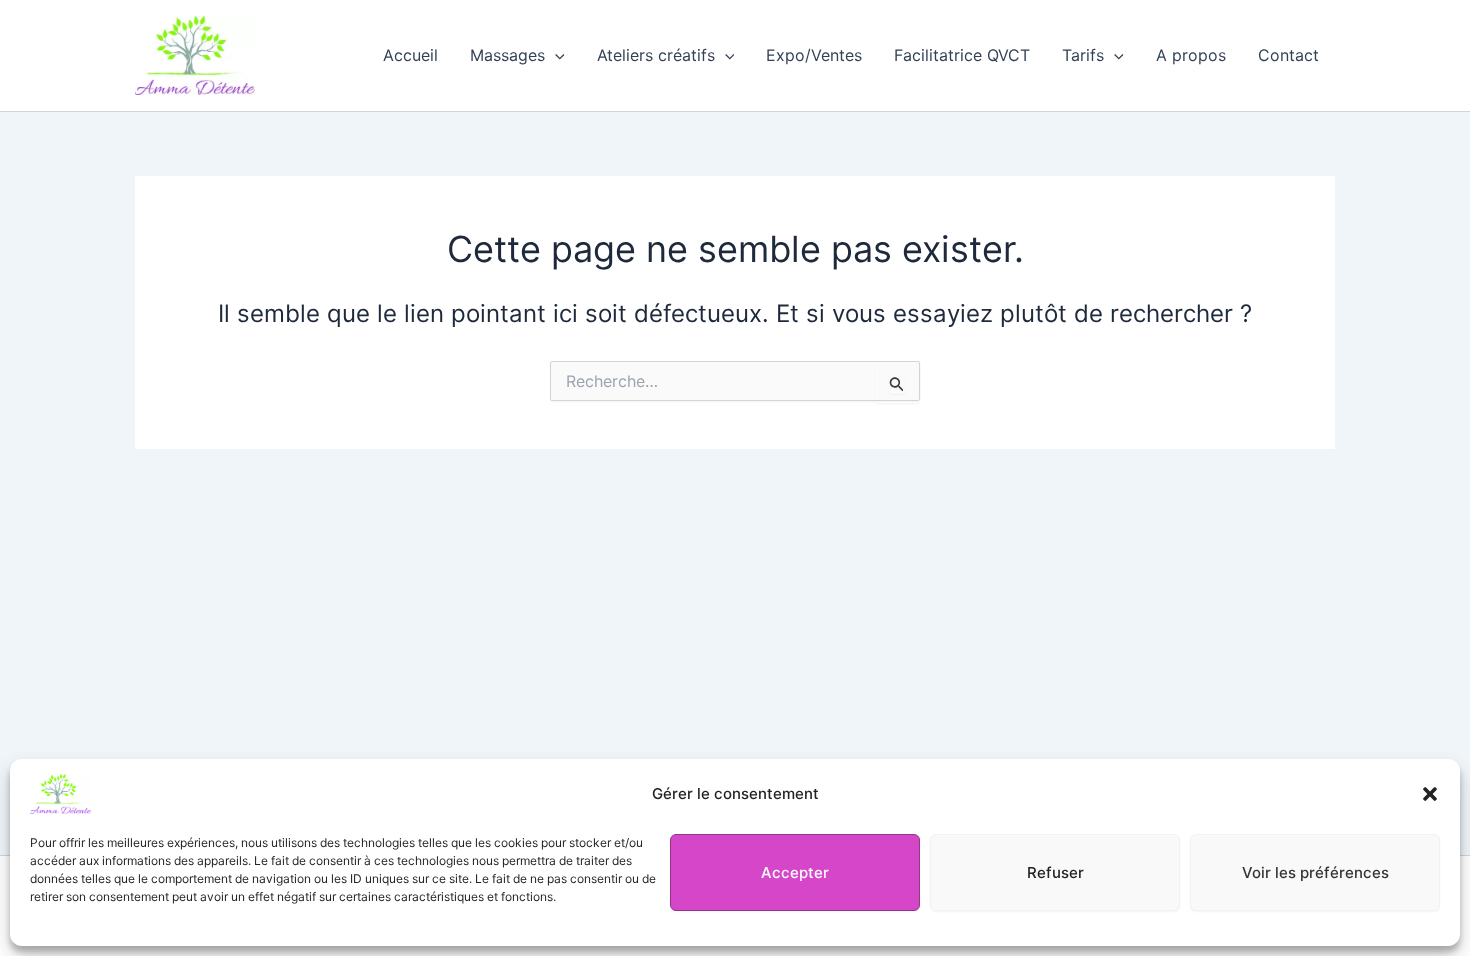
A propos (1191, 55)
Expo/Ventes (814, 55)
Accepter (795, 872)
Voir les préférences (1315, 872)
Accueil (410, 55)
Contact (1288, 55)
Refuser (1055, 872)
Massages (507, 55)
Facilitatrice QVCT (962, 55)
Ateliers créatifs (656, 55)
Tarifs (1083, 55)
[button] (1430, 794)
